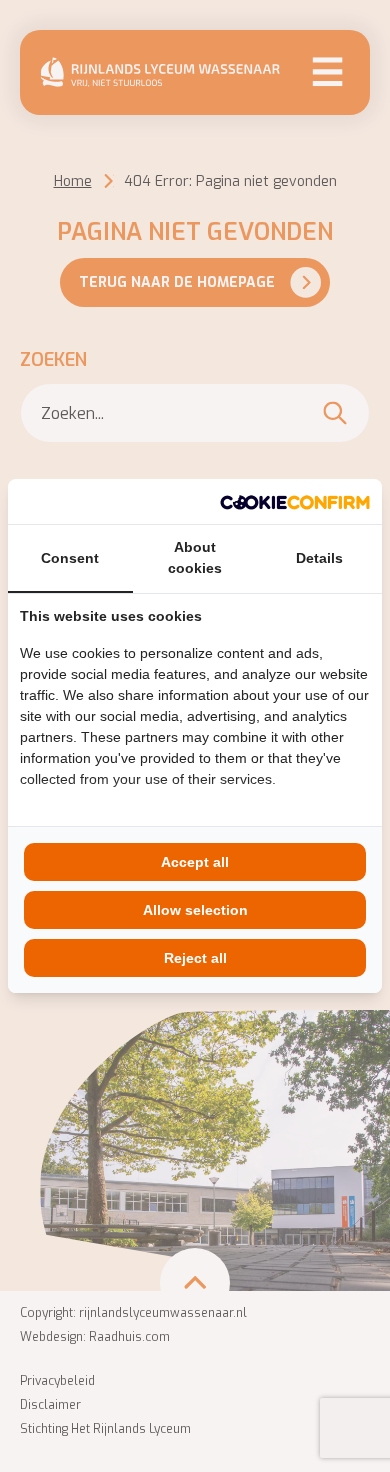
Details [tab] (319, 558)
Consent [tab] (70, 558)
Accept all (195, 862)
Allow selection (195, 910)
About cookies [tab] (195, 557)
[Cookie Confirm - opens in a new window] (295, 501)
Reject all (195, 958)
